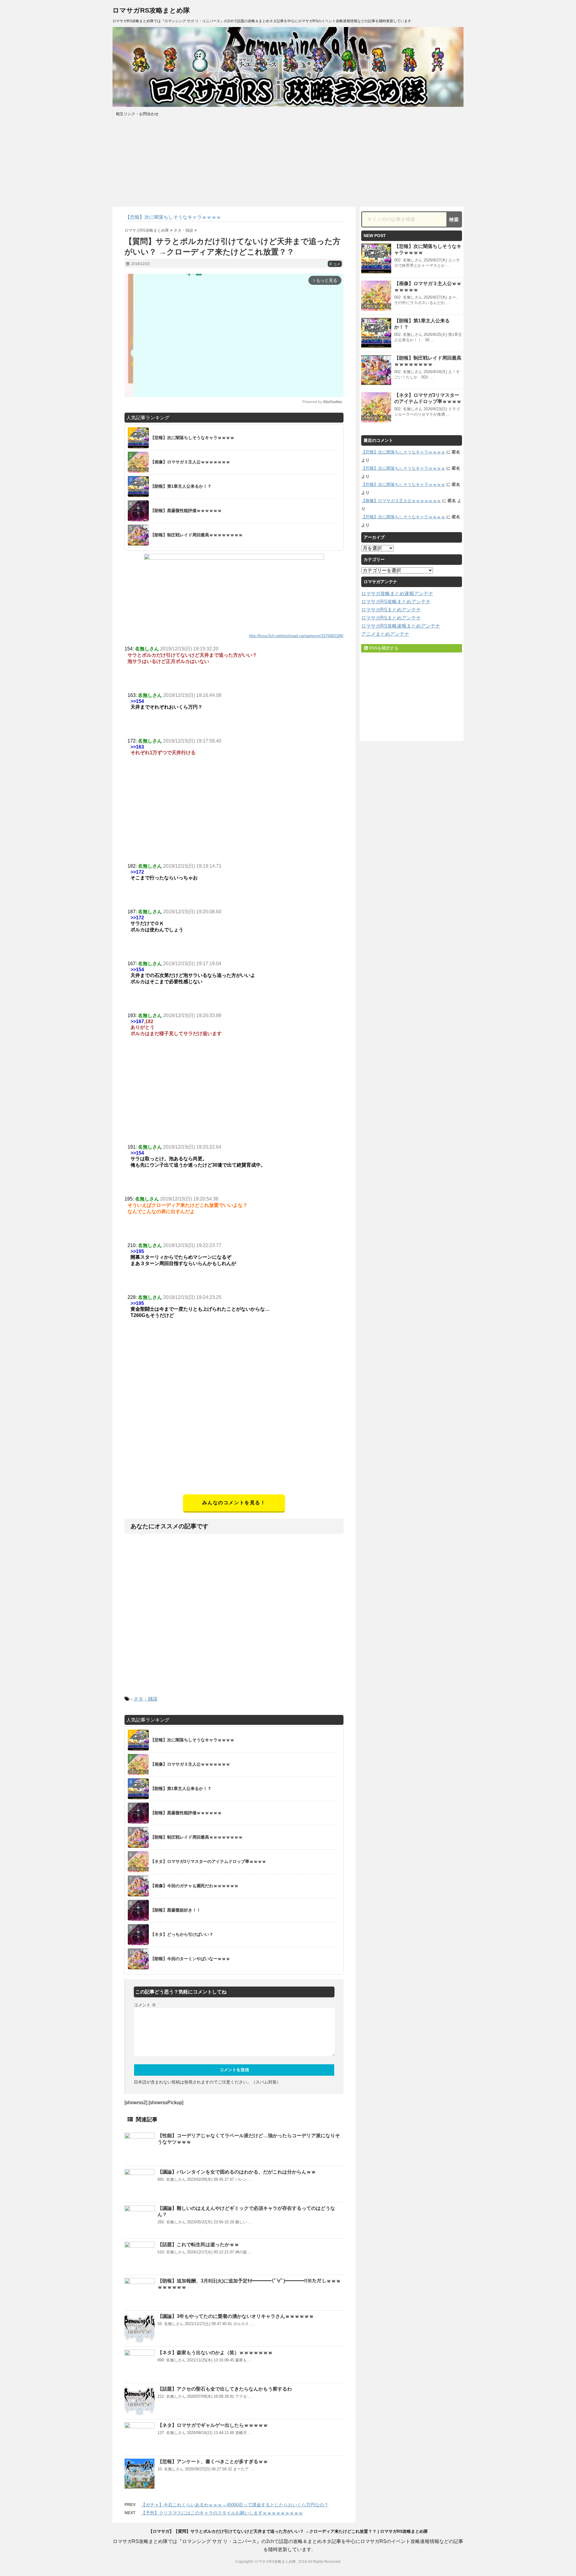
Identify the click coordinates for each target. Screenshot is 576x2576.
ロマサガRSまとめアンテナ (391, 610)
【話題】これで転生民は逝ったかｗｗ (198, 2245)
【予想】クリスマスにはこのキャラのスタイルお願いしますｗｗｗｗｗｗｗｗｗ (222, 2513)
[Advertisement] (234, 1452)
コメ (335, 264)
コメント (145, 2005)
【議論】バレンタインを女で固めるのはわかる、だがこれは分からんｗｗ (237, 2172)
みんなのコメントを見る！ (234, 1503)
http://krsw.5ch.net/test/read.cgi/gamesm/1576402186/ (296, 636)
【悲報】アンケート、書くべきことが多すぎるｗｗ (213, 2462)
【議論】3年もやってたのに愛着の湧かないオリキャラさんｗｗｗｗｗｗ (236, 2316)
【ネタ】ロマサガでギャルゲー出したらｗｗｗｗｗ (213, 2425)
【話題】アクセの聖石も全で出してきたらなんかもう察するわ (225, 2389)
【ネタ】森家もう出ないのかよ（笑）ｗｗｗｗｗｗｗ (215, 2353)
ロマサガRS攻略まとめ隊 (151, 10)
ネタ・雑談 (145, 1699)
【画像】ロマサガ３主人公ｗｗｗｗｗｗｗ (401, 501)
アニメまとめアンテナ (385, 634)
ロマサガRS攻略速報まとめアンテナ (401, 626)
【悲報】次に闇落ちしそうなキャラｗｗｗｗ (403, 452)
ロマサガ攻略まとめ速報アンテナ (397, 594)
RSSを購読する (383, 648)
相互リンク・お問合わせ (137, 114)
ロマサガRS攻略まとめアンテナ (396, 602)
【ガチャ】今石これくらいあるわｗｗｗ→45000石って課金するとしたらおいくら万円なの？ (235, 2505)
